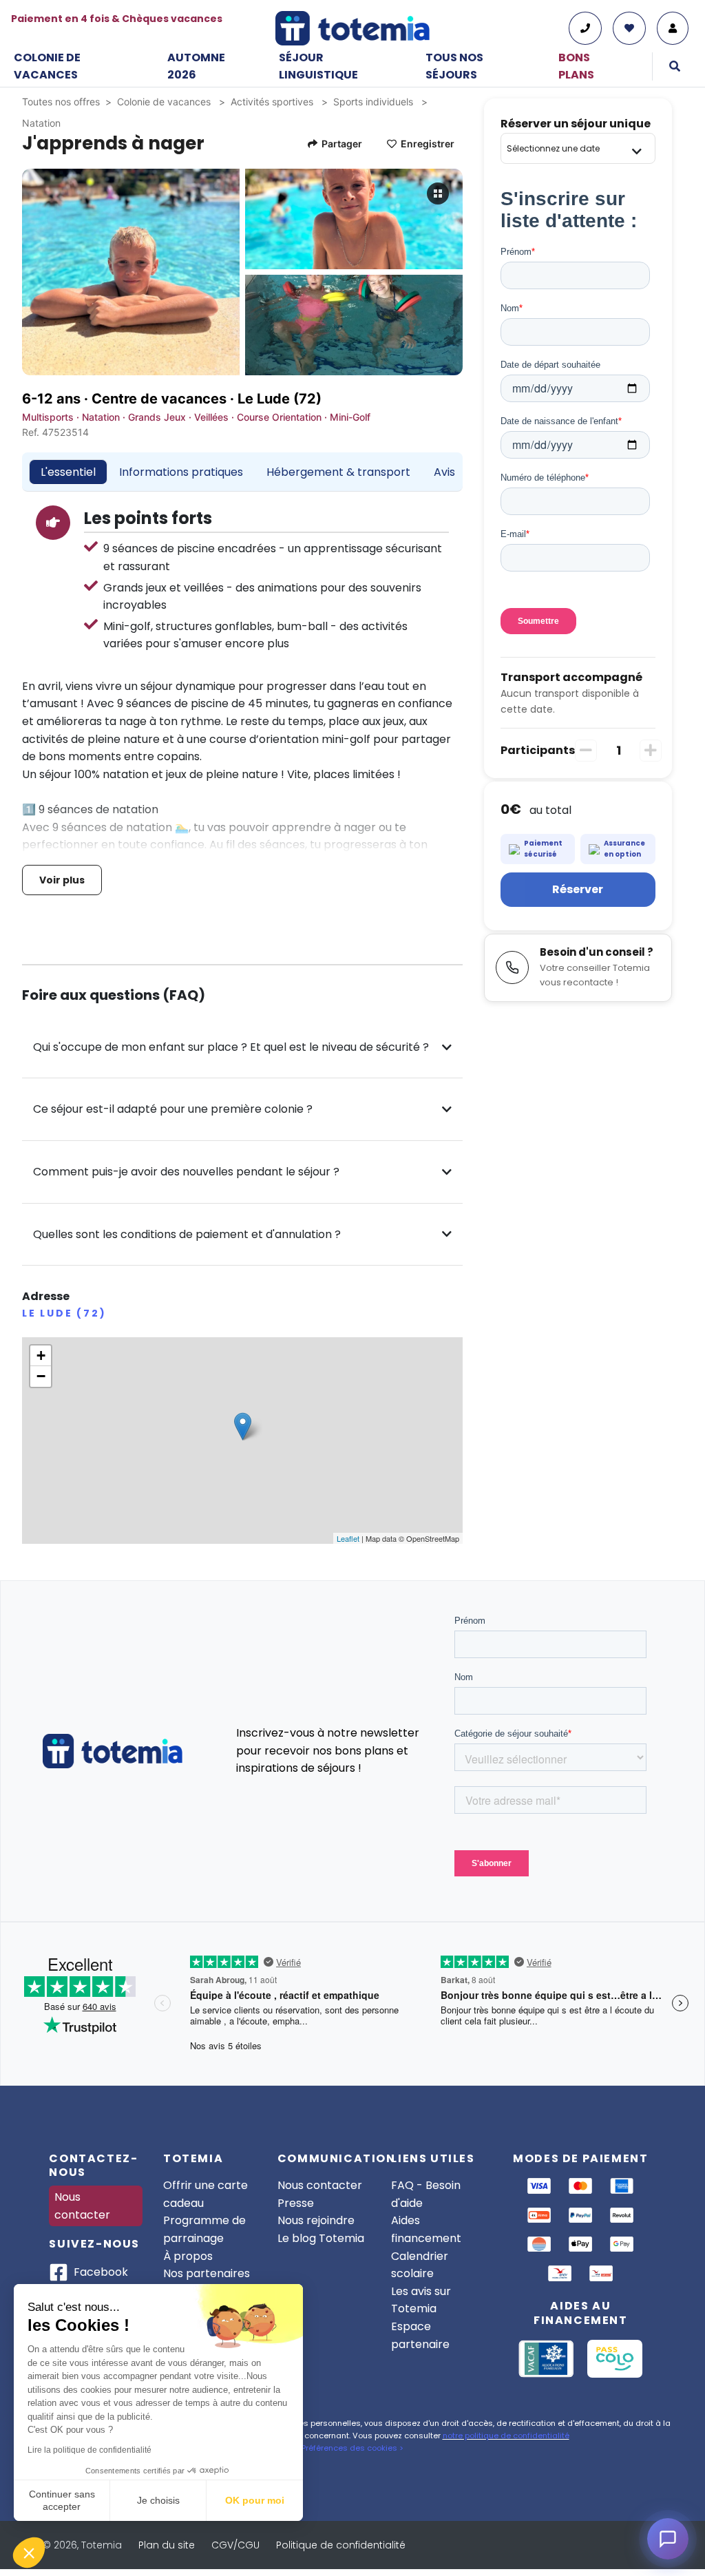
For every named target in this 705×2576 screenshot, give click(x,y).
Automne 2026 (196, 66)
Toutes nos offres (61, 102)
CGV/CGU (235, 2545)
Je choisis (158, 2500)
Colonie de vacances (47, 66)
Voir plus (62, 880)
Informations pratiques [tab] (181, 472)
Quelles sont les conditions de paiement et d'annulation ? (187, 1234)
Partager (342, 144)
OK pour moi (255, 2500)
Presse (296, 2203)
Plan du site (167, 2545)
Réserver (578, 889)
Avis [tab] (444, 472)
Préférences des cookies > (352, 2448)
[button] (29, 2553)
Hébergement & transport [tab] (338, 472)
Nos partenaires (207, 2273)
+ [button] (41, 1355)
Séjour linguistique (318, 66)
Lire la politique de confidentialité (90, 2450)
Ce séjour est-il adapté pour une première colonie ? (173, 1109)
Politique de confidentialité (341, 2545)
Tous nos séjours (454, 66)
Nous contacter (82, 2206)
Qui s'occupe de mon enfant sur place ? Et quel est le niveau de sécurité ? (231, 1047)
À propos (188, 2256)
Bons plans (576, 66)
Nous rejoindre (316, 2220)
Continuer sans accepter (62, 2500)
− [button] (41, 1376)
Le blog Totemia (321, 2238)
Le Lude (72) (280, 399)
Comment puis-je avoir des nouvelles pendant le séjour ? (186, 1172)
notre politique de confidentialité (506, 2436)
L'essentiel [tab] (68, 472)
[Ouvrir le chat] (668, 2539)
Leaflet (348, 1538)
